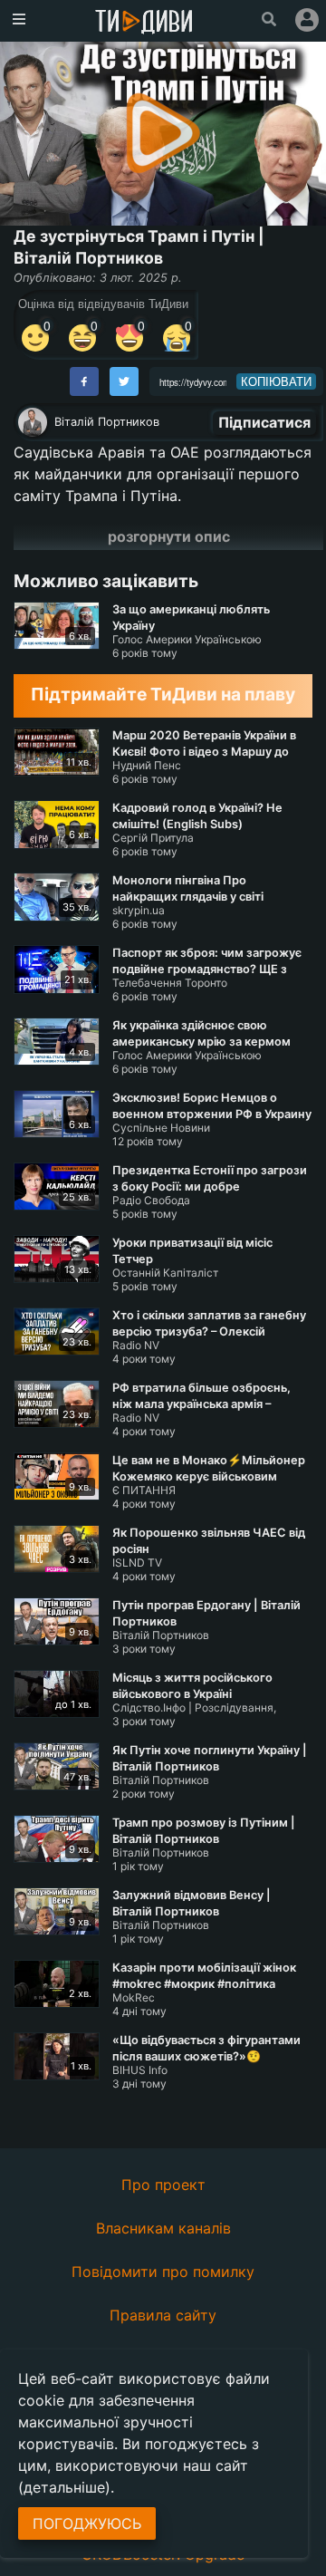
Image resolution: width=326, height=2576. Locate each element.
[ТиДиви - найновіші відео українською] (144, 23)
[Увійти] (307, 20)
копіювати (276, 381)
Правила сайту (163, 2315)
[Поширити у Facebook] (84, 381)
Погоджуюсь (87, 2523)
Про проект (163, 2185)
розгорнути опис (169, 536)
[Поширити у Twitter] (124, 381)
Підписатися (264, 422)
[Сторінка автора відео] (33, 422)
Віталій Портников (107, 422)
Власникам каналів (163, 2228)
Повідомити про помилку (163, 2272)
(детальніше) (64, 2487)
